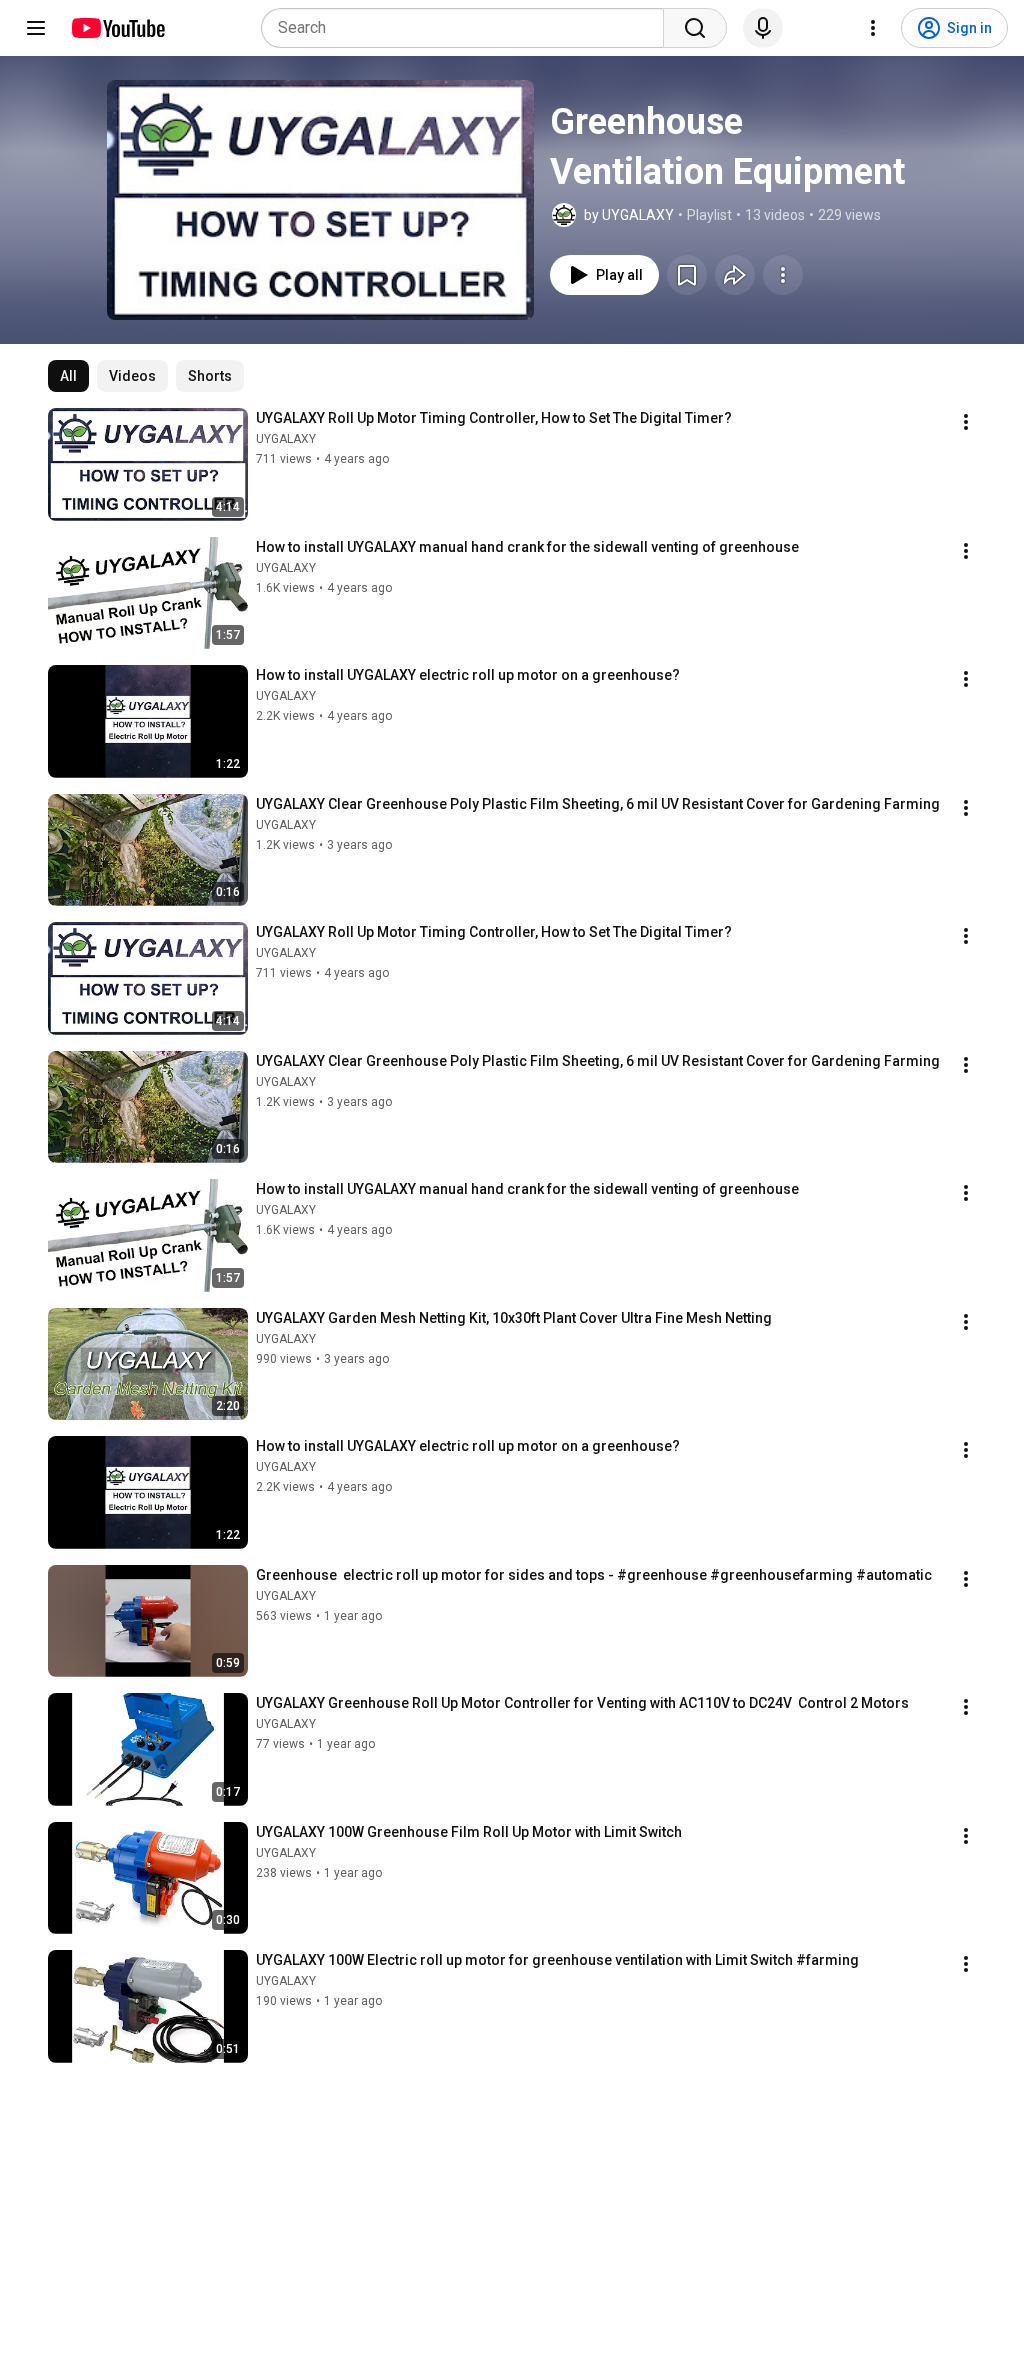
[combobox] (468, 28)
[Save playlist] (687, 275)
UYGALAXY (286, 439)
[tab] (68, 376)
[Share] (735, 275)
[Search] (695, 28)
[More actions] (783, 275)
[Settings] (873, 28)
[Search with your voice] (763, 28)
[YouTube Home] (117, 28)
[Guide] (36, 28)
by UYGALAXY (629, 215)
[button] (320, 200)
